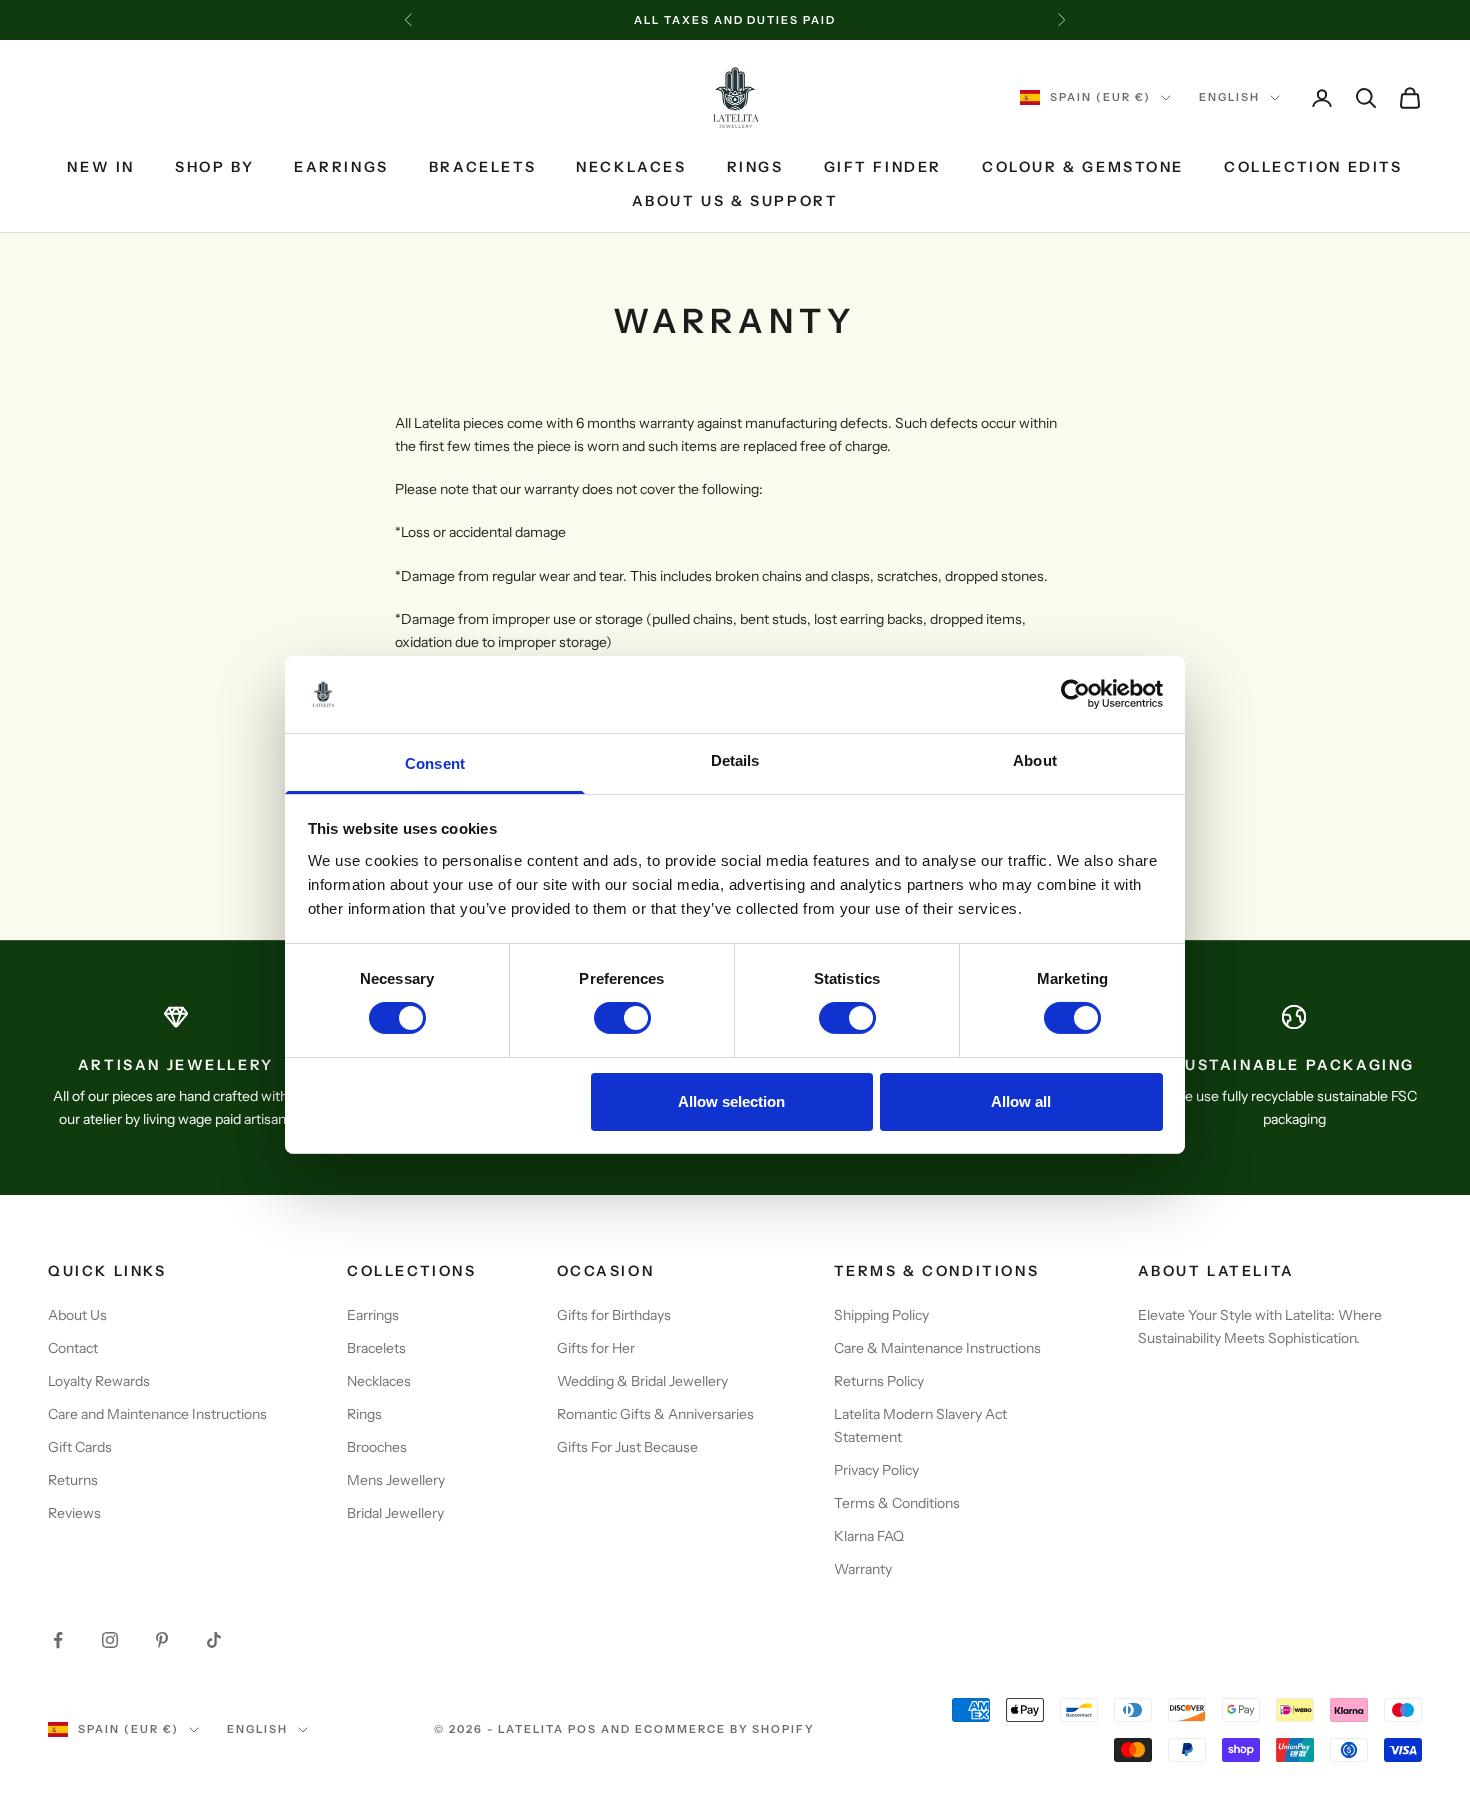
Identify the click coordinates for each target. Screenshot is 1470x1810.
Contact (73, 1348)
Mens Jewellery (396, 1480)
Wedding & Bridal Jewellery (642, 1381)
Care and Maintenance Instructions (157, 1414)
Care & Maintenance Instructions (937, 1348)
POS (582, 1729)
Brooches (377, 1447)
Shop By (214, 167)
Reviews (74, 1513)
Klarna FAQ (869, 1536)
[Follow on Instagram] (110, 1640)
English (1229, 98)
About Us (77, 1315)
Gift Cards (80, 1447)
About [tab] (1035, 760)
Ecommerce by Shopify (725, 1729)
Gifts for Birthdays (614, 1315)
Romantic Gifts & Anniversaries (655, 1414)
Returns (73, 1480)
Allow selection (731, 1101)
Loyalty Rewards (99, 1381)
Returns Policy (879, 1381)
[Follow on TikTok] (214, 1640)
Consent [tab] (435, 763)
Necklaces (631, 167)
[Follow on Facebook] (58, 1640)
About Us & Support (735, 202)
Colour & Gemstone (1083, 167)
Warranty (863, 1569)
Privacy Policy (876, 1470)
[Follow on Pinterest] (162, 1640)
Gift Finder (883, 167)
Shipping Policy (881, 1315)
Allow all (1021, 1101)
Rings (755, 167)
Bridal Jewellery (395, 1513)
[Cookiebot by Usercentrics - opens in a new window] (1075, 694)
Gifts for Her (596, 1348)
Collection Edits (1313, 167)
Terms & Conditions (897, 1503)
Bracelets (482, 167)
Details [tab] (735, 760)
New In (101, 167)
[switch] (622, 1018)
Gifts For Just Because (627, 1447)
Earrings (341, 167)
